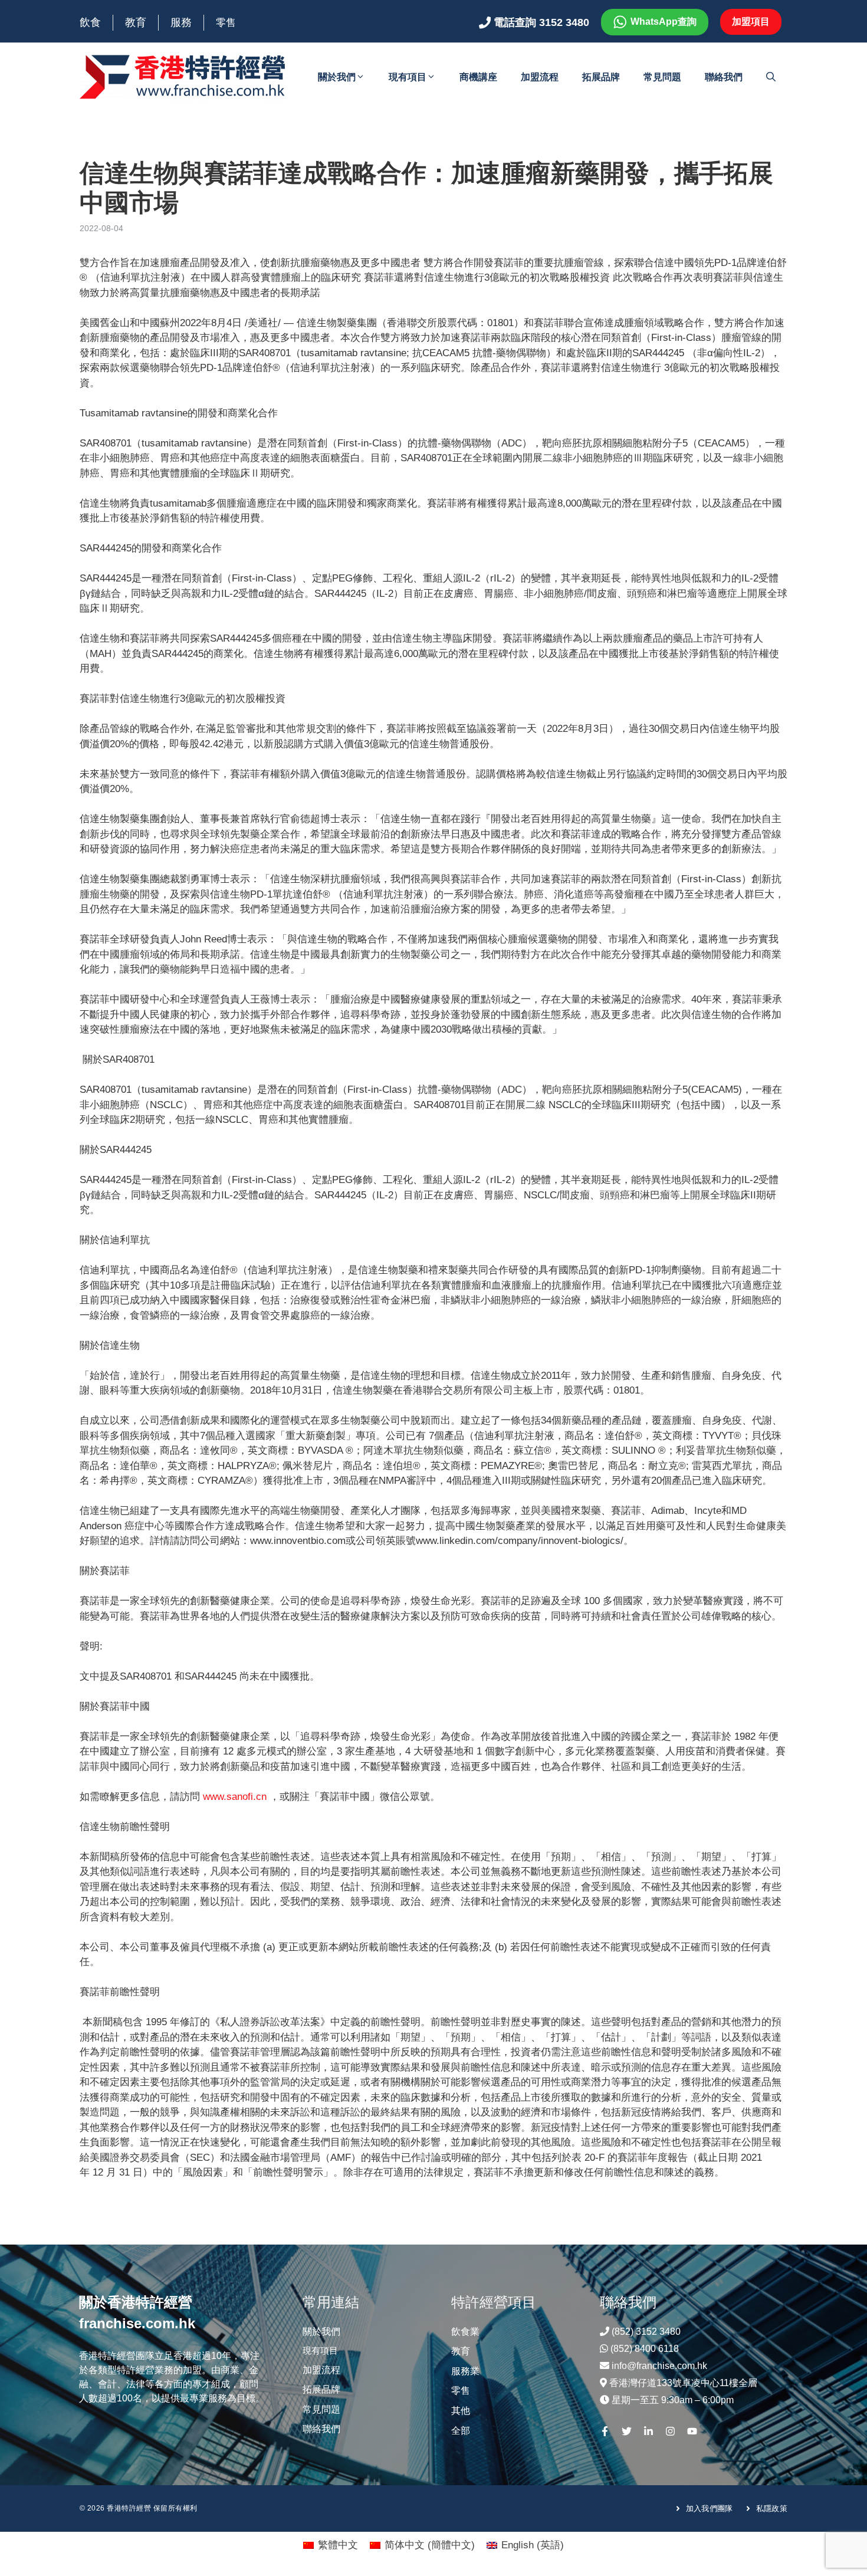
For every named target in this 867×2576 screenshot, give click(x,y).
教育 (136, 22)
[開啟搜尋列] (771, 77)
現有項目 (408, 77)
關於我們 (337, 77)
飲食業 (465, 2332)
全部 (461, 2431)
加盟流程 (540, 77)
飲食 (90, 22)
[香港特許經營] (183, 76)
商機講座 (478, 77)
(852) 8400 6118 (645, 2349)
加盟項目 (751, 22)
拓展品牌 (601, 77)
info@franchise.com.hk (659, 2366)
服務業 (465, 2371)
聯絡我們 (724, 77)
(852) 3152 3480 (646, 2332)
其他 (461, 2411)
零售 (226, 23)
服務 (181, 22)
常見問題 (662, 77)
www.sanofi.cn (235, 1797)
